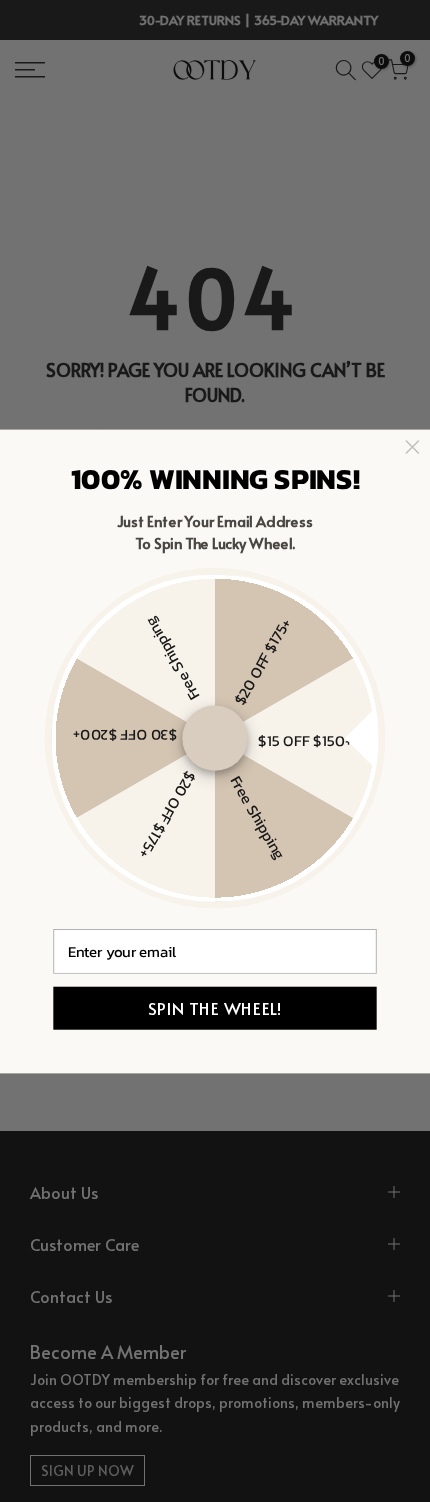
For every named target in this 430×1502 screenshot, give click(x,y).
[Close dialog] (412, 447)
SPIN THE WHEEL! (214, 1008)
